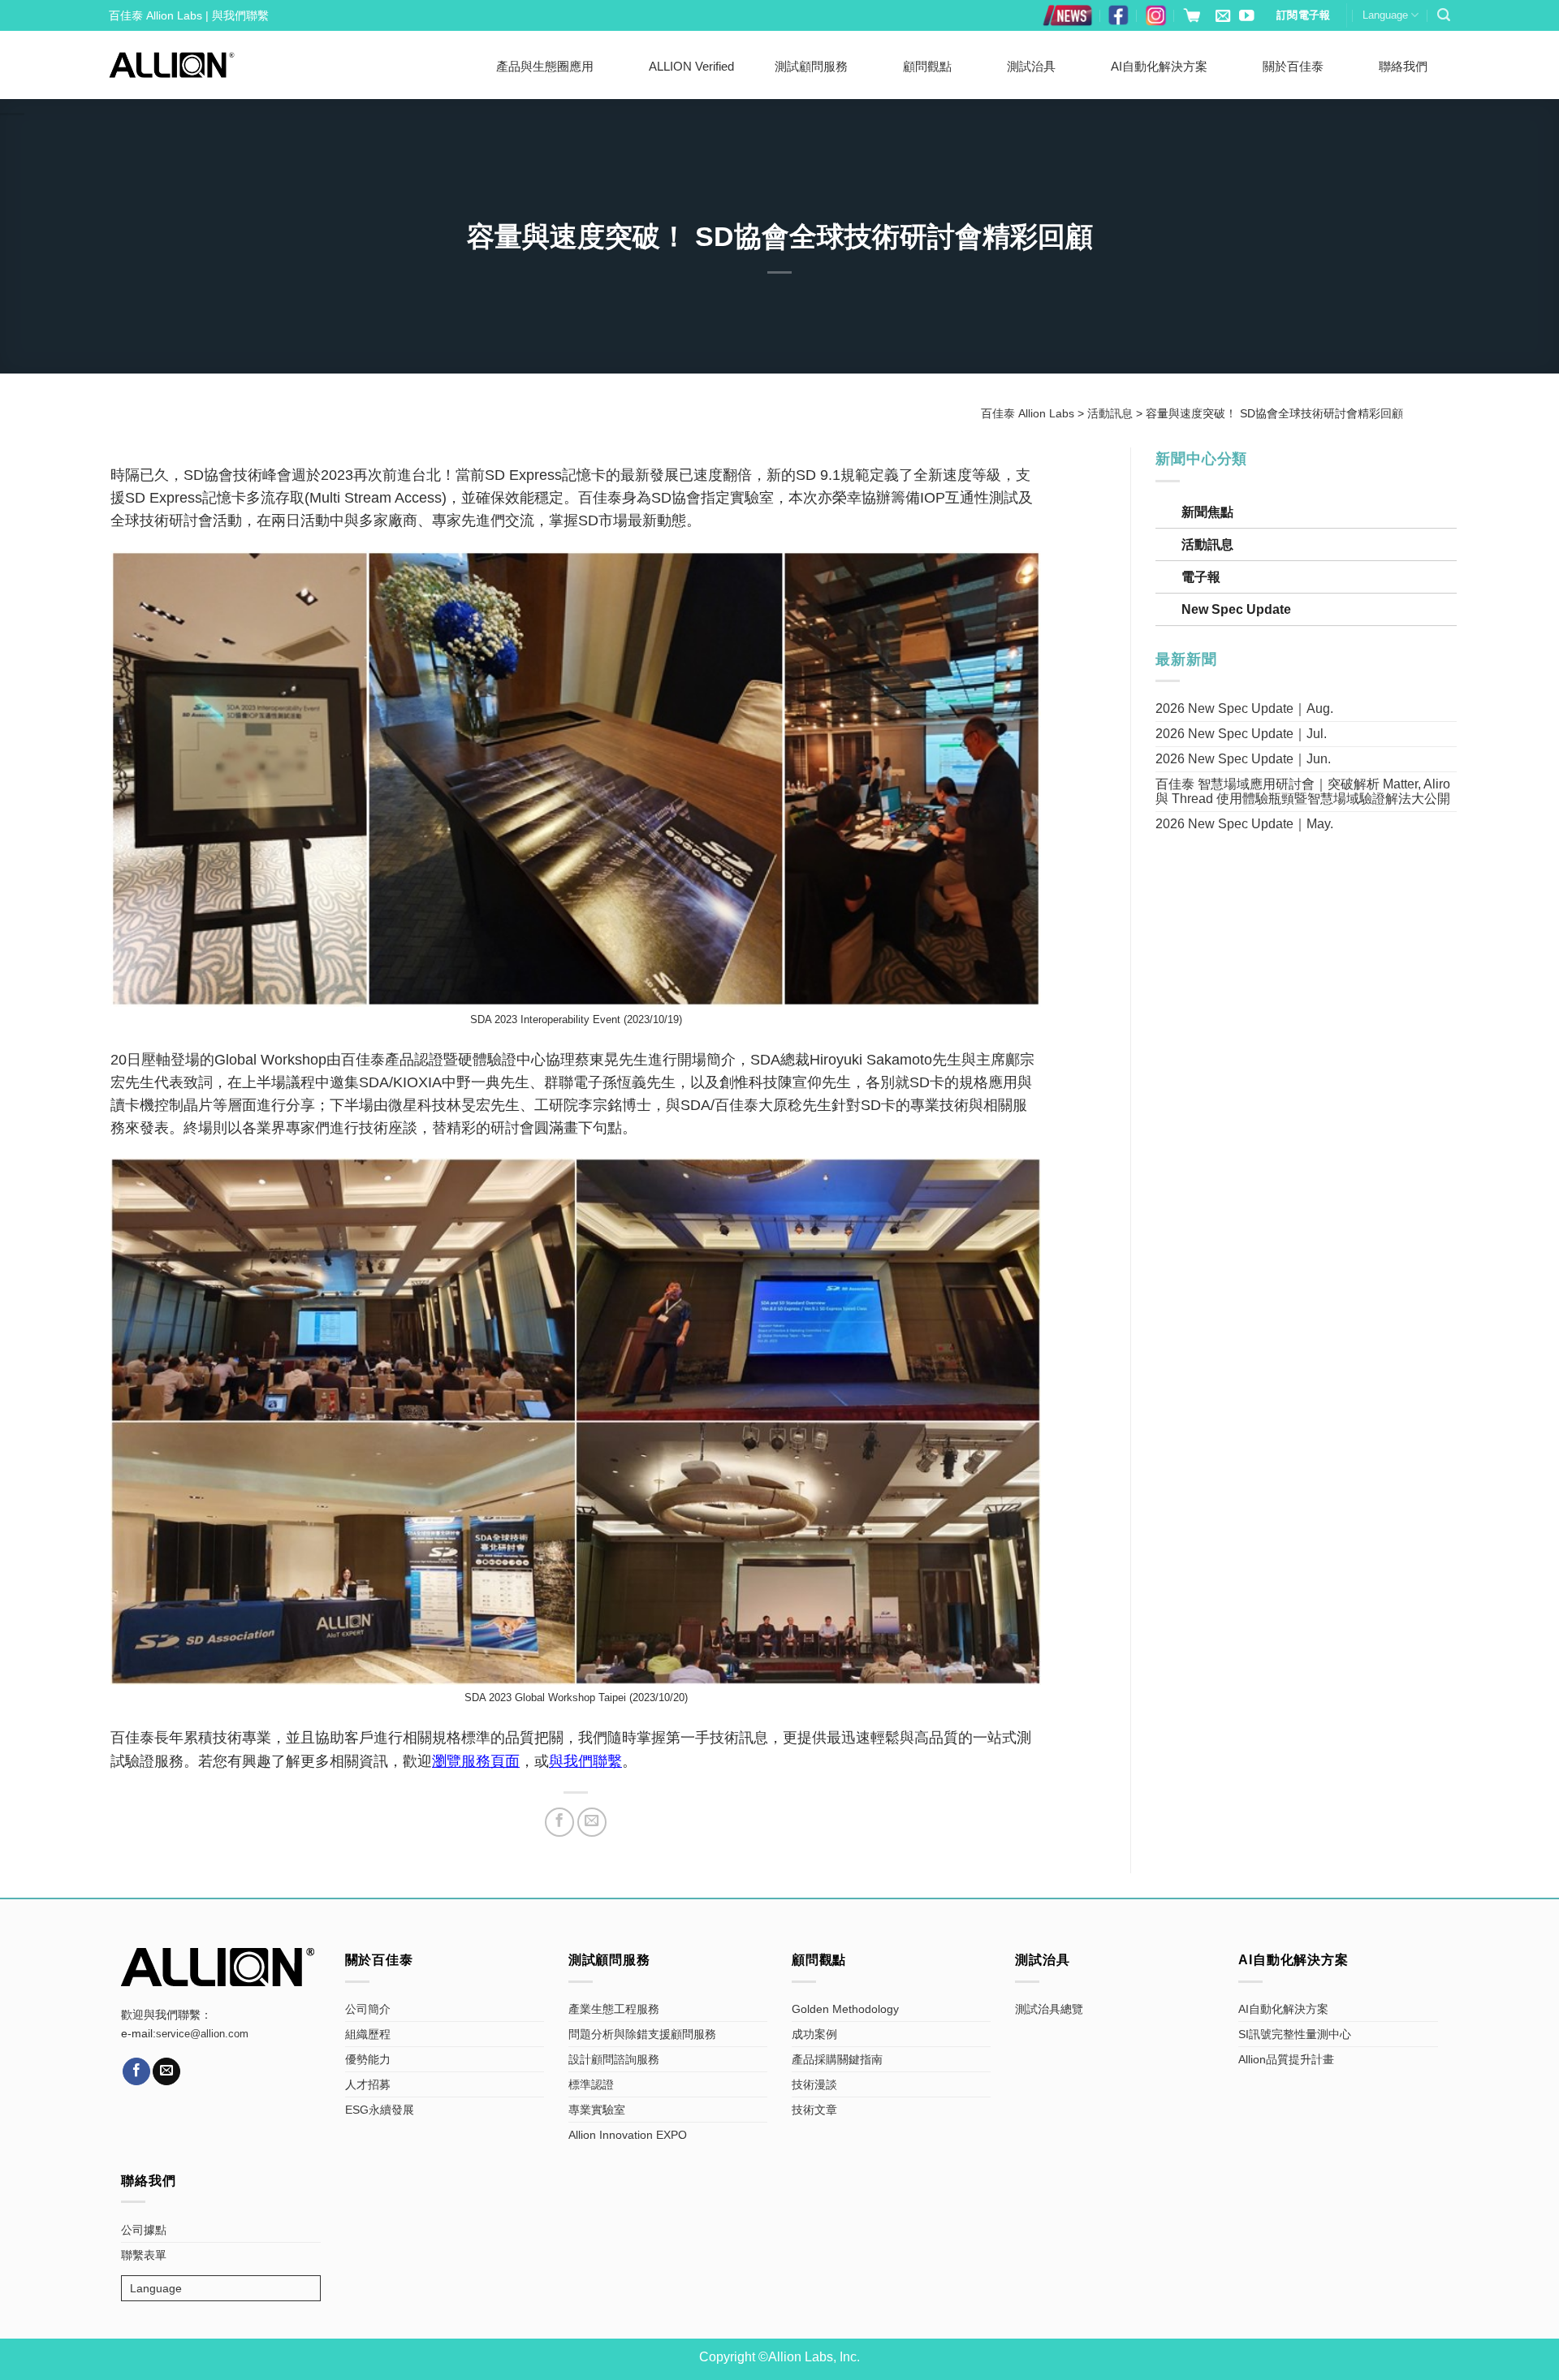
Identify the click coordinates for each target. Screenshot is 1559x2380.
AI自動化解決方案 (1159, 66)
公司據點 (144, 2230)
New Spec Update (1236, 609)
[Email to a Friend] (592, 1822)
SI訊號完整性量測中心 (1295, 2034)
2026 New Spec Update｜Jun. (1243, 759)
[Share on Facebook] (559, 1822)
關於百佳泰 (1293, 66)
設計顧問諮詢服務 (614, 2059)
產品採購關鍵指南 (837, 2059)
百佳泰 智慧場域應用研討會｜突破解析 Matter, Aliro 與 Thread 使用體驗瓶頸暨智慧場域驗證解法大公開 (1303, 791)
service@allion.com (202, 2034)
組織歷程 (368, 2034)
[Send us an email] (1223, 17)
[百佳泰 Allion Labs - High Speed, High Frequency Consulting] (172, 65)
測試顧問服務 (811, 66)
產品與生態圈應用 (545, 66)
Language (1385, 15)
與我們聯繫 (585, 1761)
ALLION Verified (691, 66)
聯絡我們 (1403, 66)
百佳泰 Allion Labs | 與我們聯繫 (189, 15)
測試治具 (1031, 66)
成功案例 (814, 2034)
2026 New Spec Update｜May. (1244, 824)
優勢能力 (368, 2059)
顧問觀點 (927, 66)
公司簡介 (368, 2009)
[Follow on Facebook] (136, 2071)
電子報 (1201, 577)
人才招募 (368, 2084)
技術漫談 (814, 2084)
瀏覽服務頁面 (476, 1761)
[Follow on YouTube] (1246, 17)
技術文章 (814, 2110)
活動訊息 (1207, 544)
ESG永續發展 (380, 2110)
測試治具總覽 (1049, 2009)
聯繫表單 (144, 2255)
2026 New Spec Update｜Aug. (1244, 708)
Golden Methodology (845, 2009)
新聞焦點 (1207, 512)
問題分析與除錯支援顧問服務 (642, 2034)
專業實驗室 (597, 2110)
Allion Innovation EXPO (628, 2135)
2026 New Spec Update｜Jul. (1241, 734)
